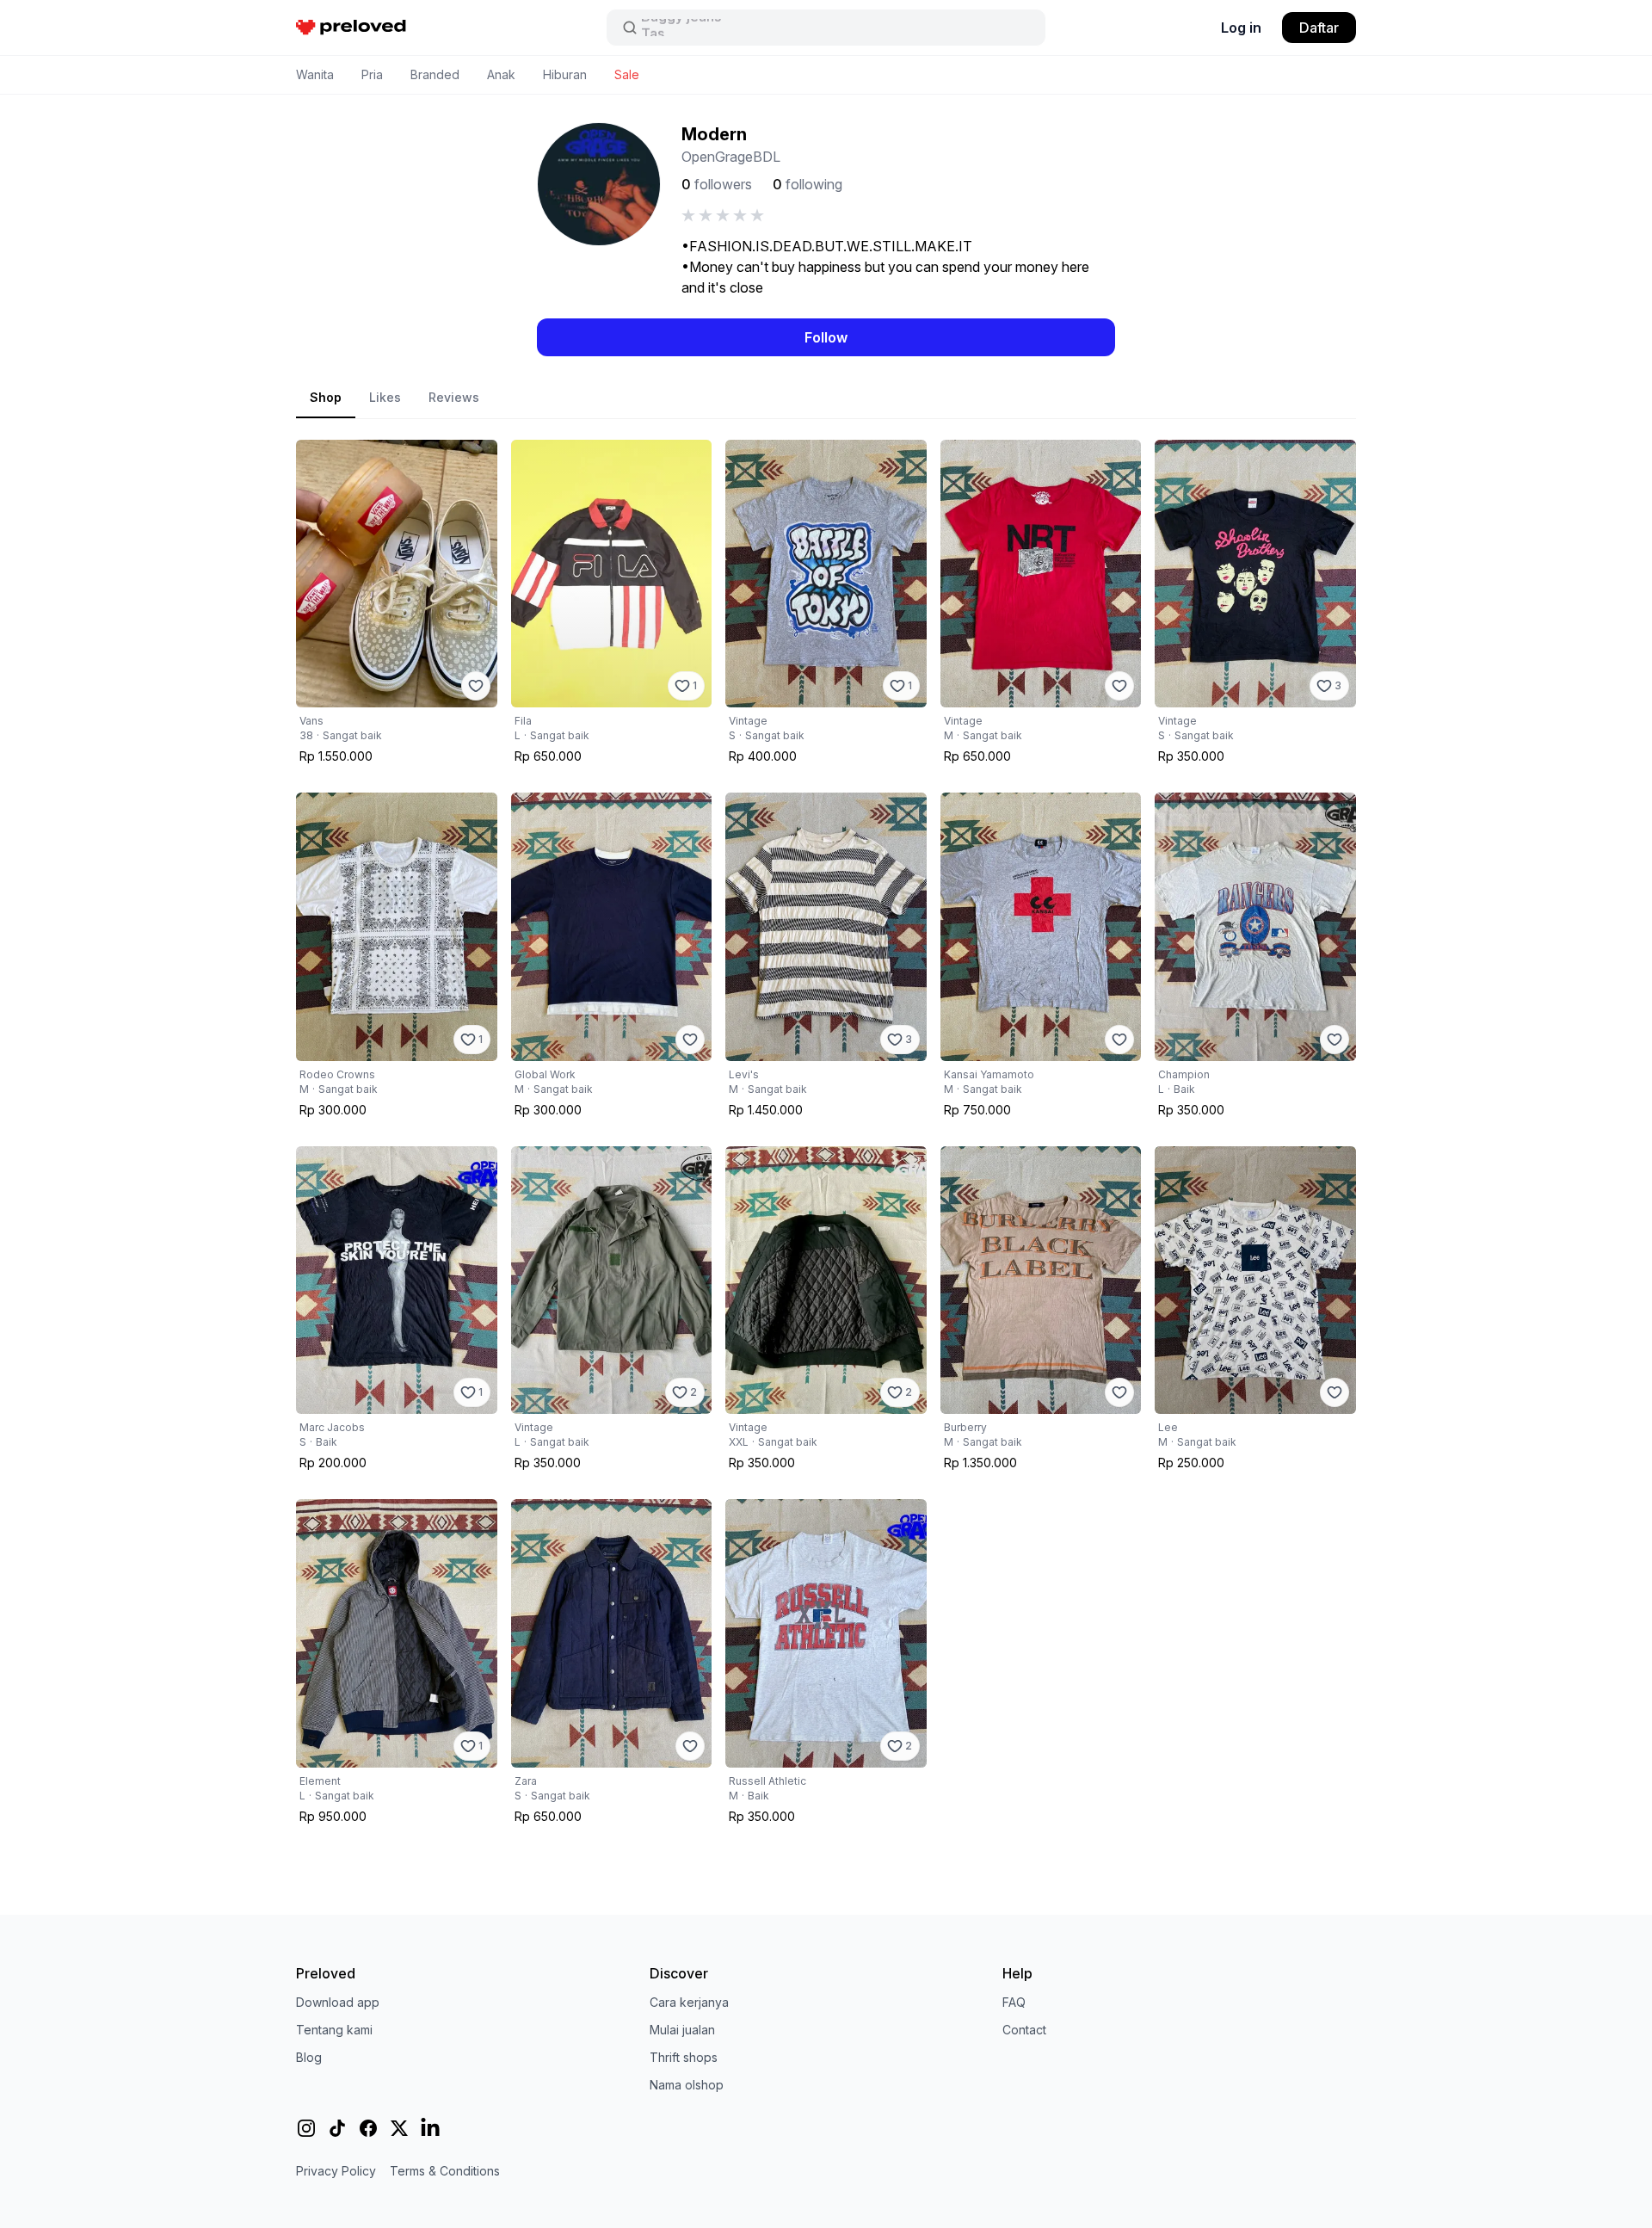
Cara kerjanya (689, 2002)
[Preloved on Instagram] (306, 2128)
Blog (309, 2057)
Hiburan (565, 74)
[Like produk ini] (476, 686)
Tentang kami (334, 2030)
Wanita (315, 74)
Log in (1241, 28)
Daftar (1319, 28)
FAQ (1014, 2002)
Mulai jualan (682, 2030)
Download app (338, 2002)
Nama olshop (687, 2085)
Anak (501, 74)
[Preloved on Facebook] (368, 2128)
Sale (627, 74)
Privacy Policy (336, 2171)
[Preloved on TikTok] (337, 2128)
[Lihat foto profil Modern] (599, 184)
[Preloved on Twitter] (399, 2128)
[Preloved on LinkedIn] (430, 2128)
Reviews (454, 397)
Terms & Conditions (445, 2171)
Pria (372, 74)
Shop (326, 397)
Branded (435, 74)
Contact (1024, 2030)
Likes (385, 397)
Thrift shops (684, 2057)
